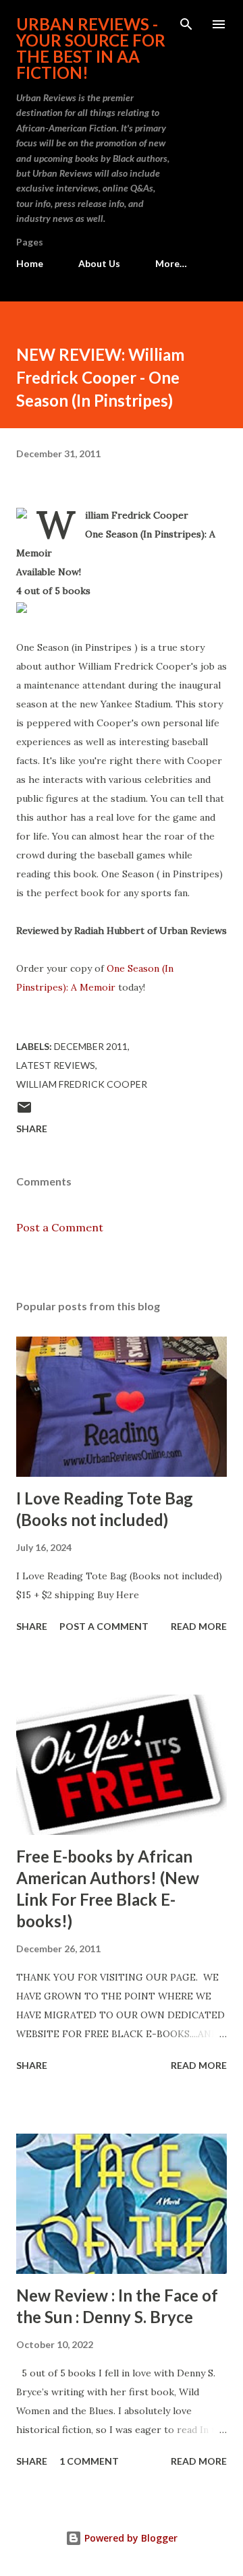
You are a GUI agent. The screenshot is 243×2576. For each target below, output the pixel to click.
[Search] (186, 24)
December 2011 (91, 1046)
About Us (99, 263)
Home (30, 263)
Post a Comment (60, 1227)
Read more (199, 1626)
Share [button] (32, 1129)
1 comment (89, 2461)
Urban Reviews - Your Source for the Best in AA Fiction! (91, 48)
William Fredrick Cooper (82, 1084)
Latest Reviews (56, 1065)
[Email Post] (24, 1112)
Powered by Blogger (130, 2538)
